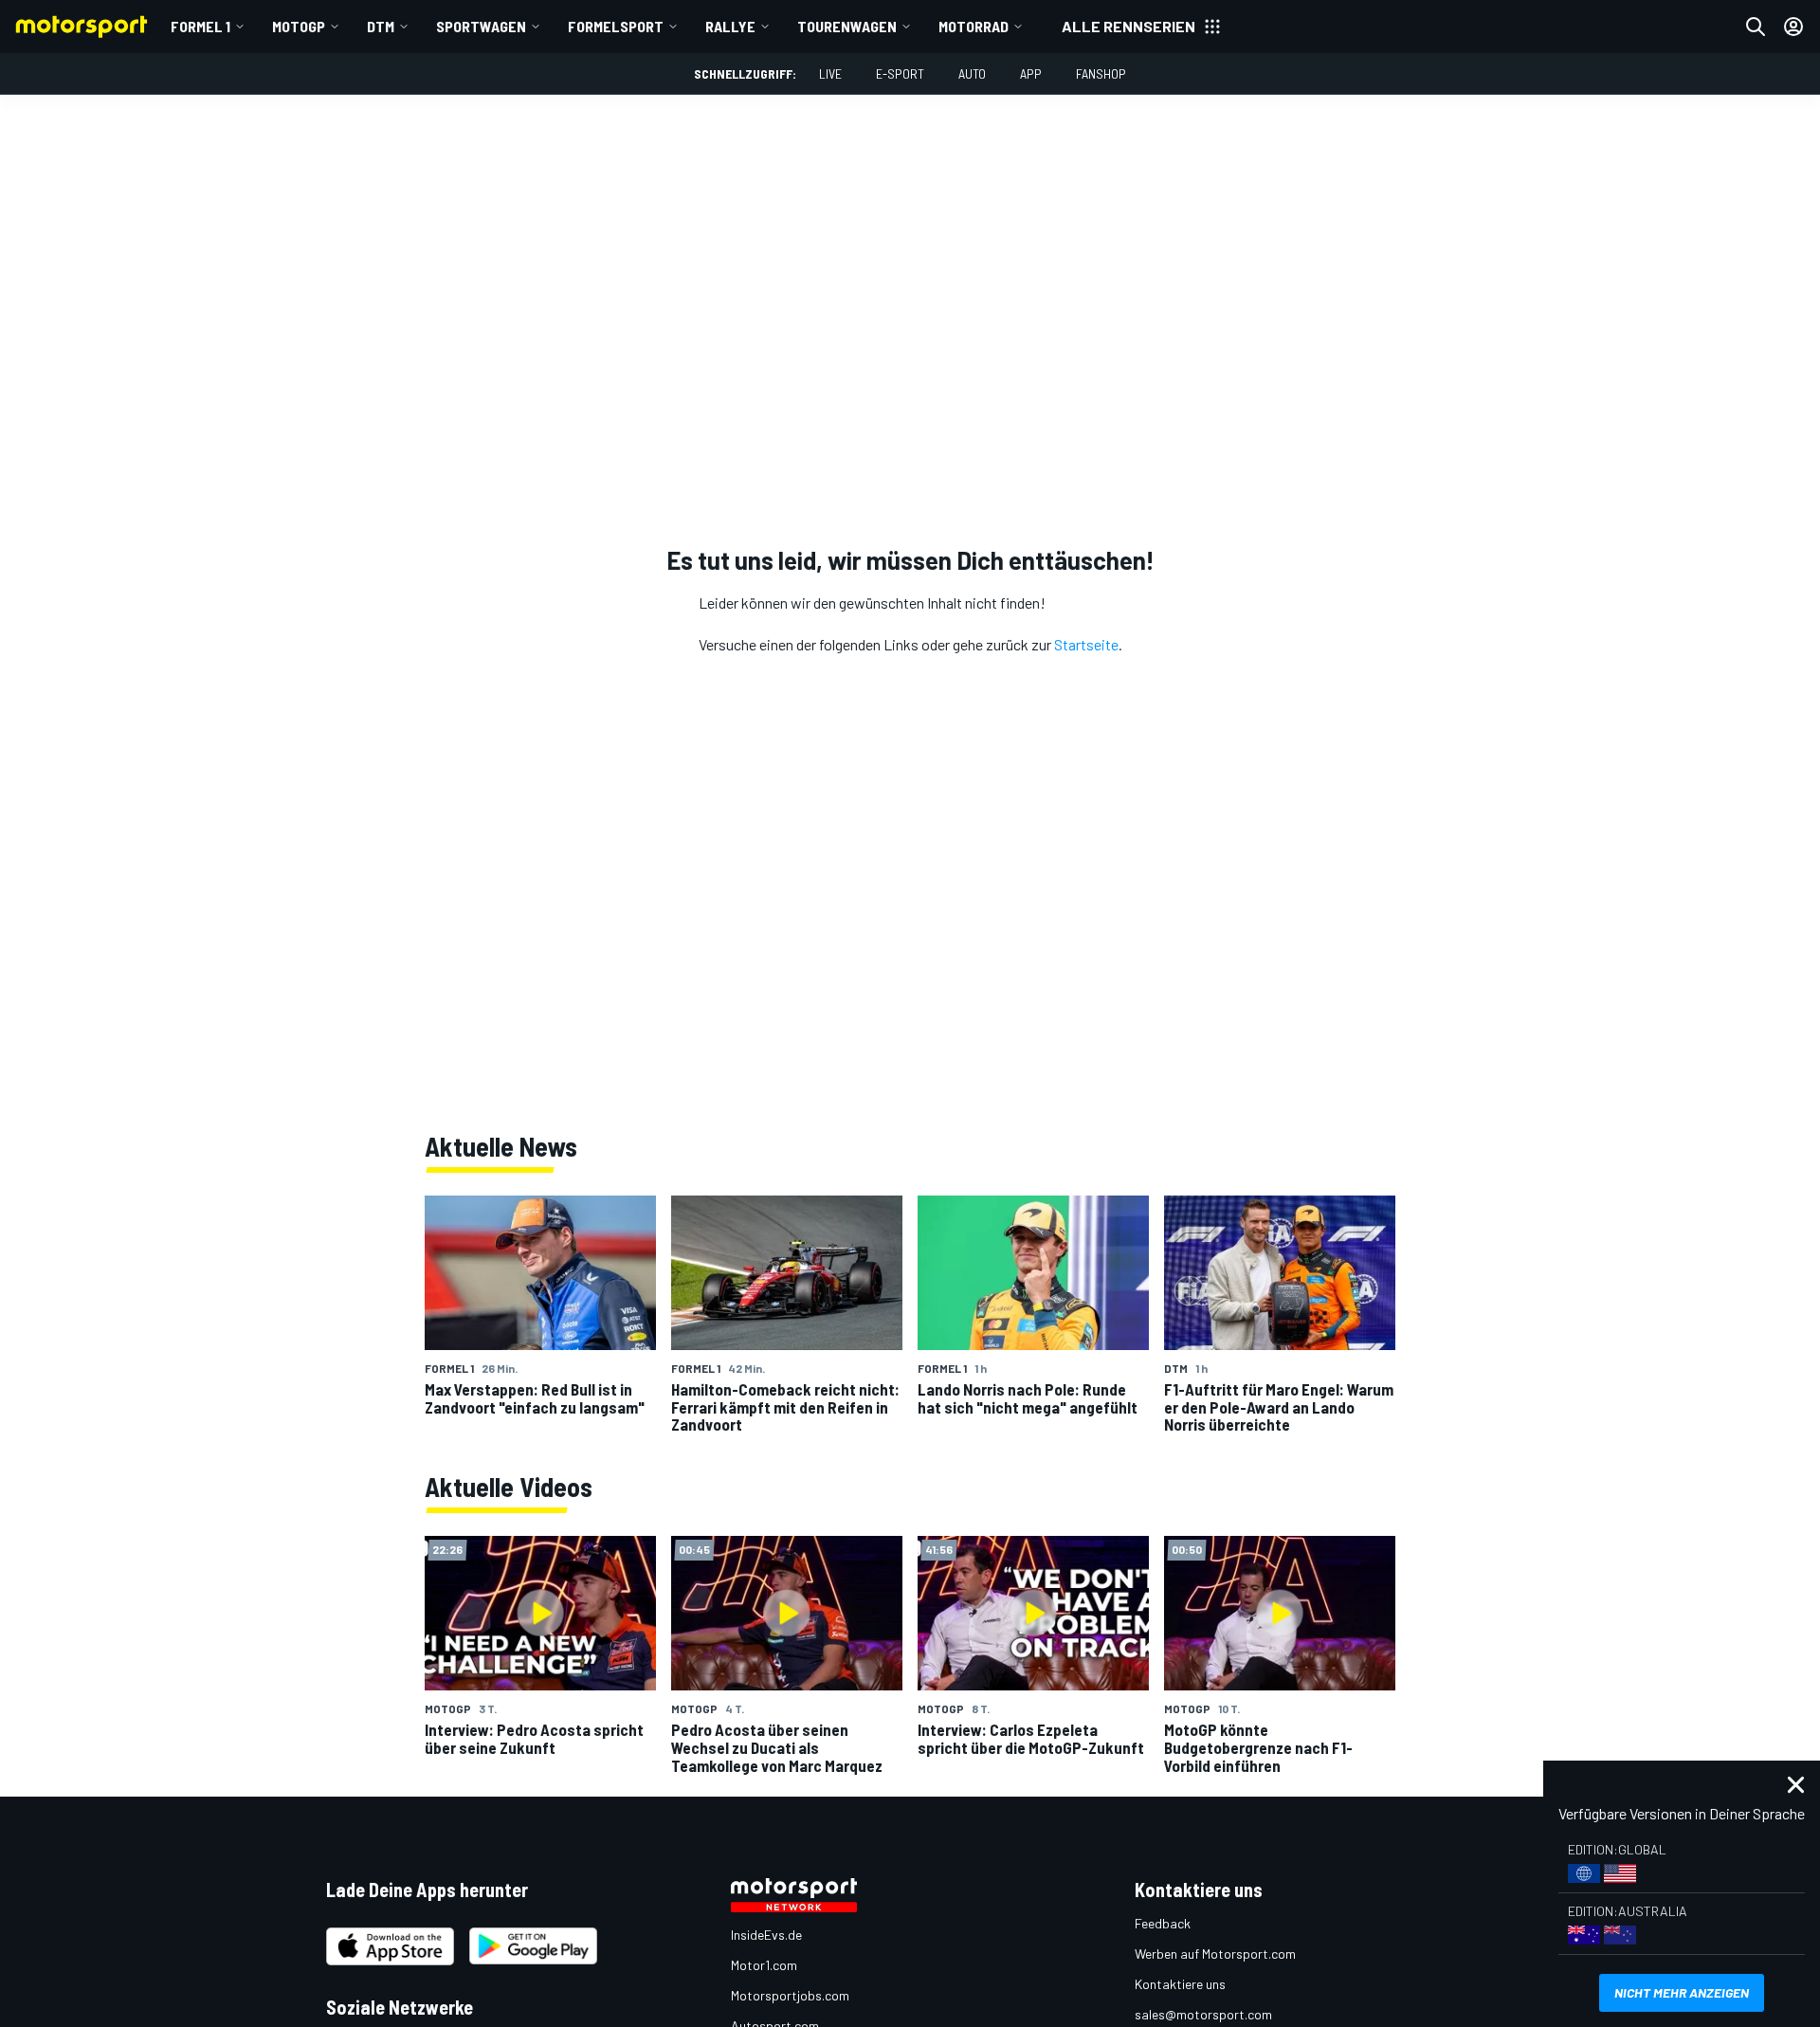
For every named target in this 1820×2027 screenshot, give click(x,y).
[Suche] (1756, 27)
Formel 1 (200, 26)
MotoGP (299, 26)
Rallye (730, 26)
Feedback (1163, 1923)
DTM (381, 26)
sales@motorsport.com (1203, 2014)
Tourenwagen (847, 26)
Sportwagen (481, 26)
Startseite (1086, 644)
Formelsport (616, 26)
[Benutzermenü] (1793, 27)
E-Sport (900, 73)
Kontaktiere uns (1180, 1984)
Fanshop (1101, 73)
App (1031, 73)
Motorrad (974, 26)
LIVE (830, 73)
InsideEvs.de (766, 1935)
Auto (972, 73)
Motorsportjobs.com (790, 1995)
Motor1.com (764, 1965)
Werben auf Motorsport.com (1215, 1954)
